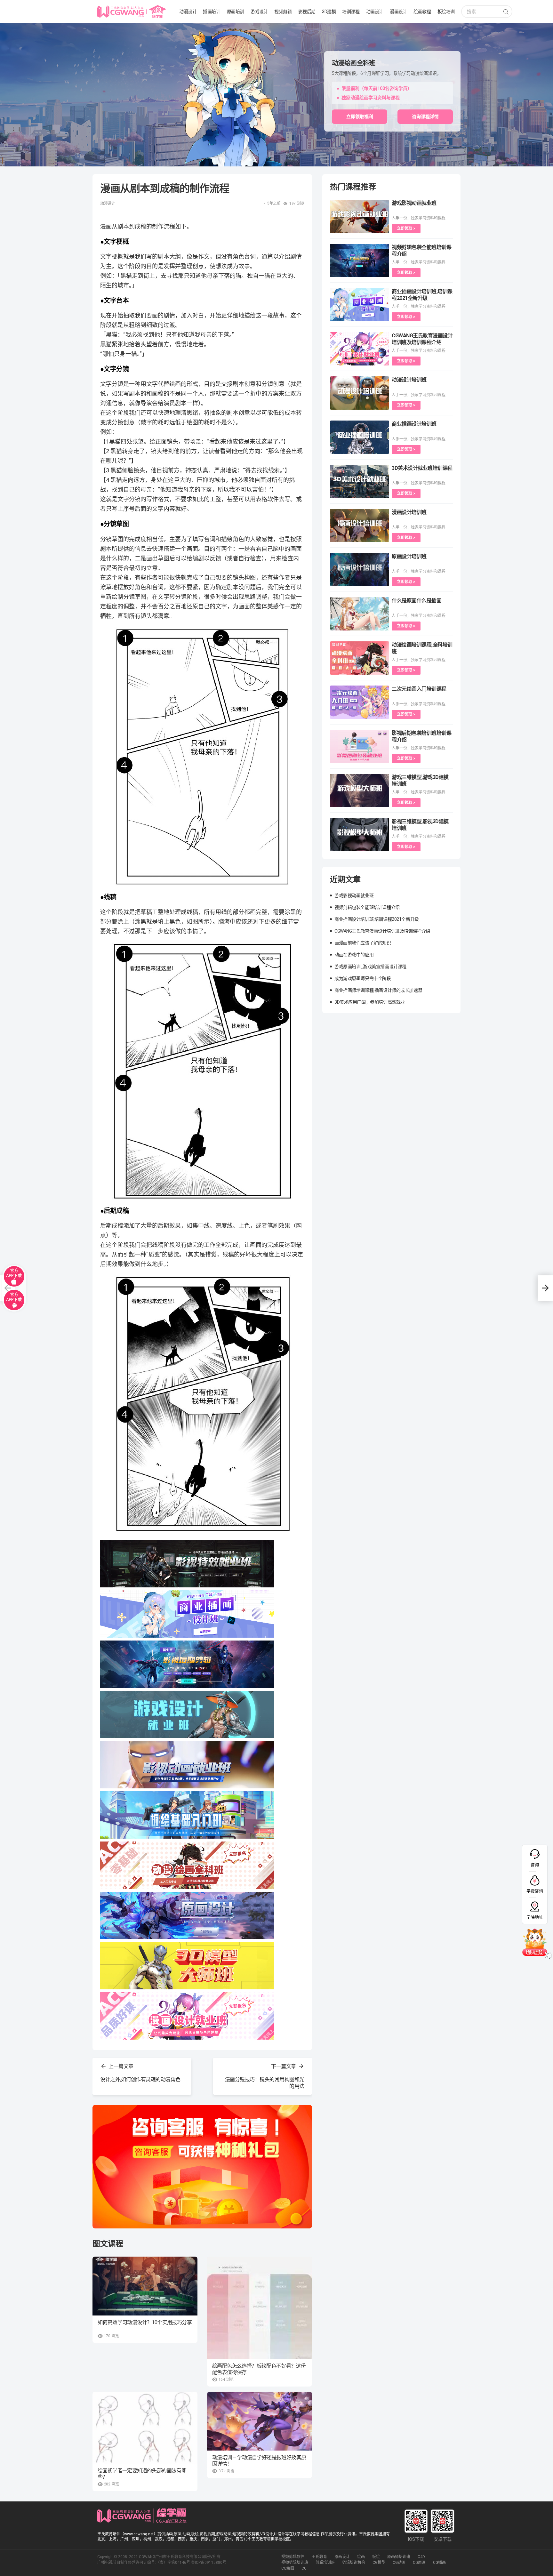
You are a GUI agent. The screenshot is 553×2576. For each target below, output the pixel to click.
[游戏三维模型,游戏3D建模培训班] (360, 790)
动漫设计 (188, 12)
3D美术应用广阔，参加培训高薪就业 (370, 1002)
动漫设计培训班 (409, 380)
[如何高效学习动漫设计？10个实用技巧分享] (145, 2286)
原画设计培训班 (409, 556)
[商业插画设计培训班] (360, 437)
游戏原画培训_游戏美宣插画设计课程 (370, 967)
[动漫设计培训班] (360, 393)
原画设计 (342, 2557)
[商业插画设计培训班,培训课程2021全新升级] (360, 305)
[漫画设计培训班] (360, 526)
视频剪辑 (283, 12)
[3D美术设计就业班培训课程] (360, 481)
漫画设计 (398, 12)
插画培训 (212, 12)
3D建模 (329, 12)
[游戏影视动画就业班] (360, 216)
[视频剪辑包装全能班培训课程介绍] (360, 261)
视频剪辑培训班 (295, 2563)
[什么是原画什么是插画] (360, 614)
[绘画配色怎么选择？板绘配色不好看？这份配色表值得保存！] (260, 2308)
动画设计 (375, 12)
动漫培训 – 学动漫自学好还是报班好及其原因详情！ (259, 2461)
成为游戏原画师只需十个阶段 (363, 978)
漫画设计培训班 (409, 512)
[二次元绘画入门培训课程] (360, 702)
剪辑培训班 (325, 2563)
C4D (421, 2557)
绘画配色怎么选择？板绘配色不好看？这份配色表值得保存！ (259, 2369)
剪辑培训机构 (354, 2563)
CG (304, 2568)
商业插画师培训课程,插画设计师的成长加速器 (378, 990)
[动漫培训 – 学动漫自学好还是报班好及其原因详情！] (260, 2421)
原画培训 (236, 12)
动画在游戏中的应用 (354, 955)
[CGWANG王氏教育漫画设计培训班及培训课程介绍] (360, 349)
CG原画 (419, 2563)
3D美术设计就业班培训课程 (422, 468)
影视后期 (307, 12)
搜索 (506, 12)
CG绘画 (288, 2568)
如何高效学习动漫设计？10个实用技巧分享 (145, 2322)
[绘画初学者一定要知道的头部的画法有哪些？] (145, 2428)
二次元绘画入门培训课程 (419, 689)
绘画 (361, 2557)
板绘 (376, 2557)
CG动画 (399, 2563)
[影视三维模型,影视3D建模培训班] (360, 835)
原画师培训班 (399, 2557)
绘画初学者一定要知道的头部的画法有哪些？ (142, 2474)
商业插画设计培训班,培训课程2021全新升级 (377, 919)
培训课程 (351, 12)
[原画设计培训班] (360, 570)
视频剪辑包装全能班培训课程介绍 (367, 907)
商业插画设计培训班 (414, 424)
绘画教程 (422, 12)
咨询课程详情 (425, 116)
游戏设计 (259, 12)
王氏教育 (319, 2557)
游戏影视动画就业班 (414, 203)
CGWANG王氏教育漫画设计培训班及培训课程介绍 (382, 931)
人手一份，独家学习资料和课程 (419, 218)
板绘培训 (446, 12)
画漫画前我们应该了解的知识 (363, 943)
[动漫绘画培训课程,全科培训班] (360, 658)
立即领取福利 (360, 116)
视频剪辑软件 (293, 2557)
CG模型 (379, 2563)
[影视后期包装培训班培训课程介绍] (360, 746)
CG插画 (439, 2563)
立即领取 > (406, 229)
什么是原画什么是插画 (417, 601)
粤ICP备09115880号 (209, 2563)
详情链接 (9, 26)
